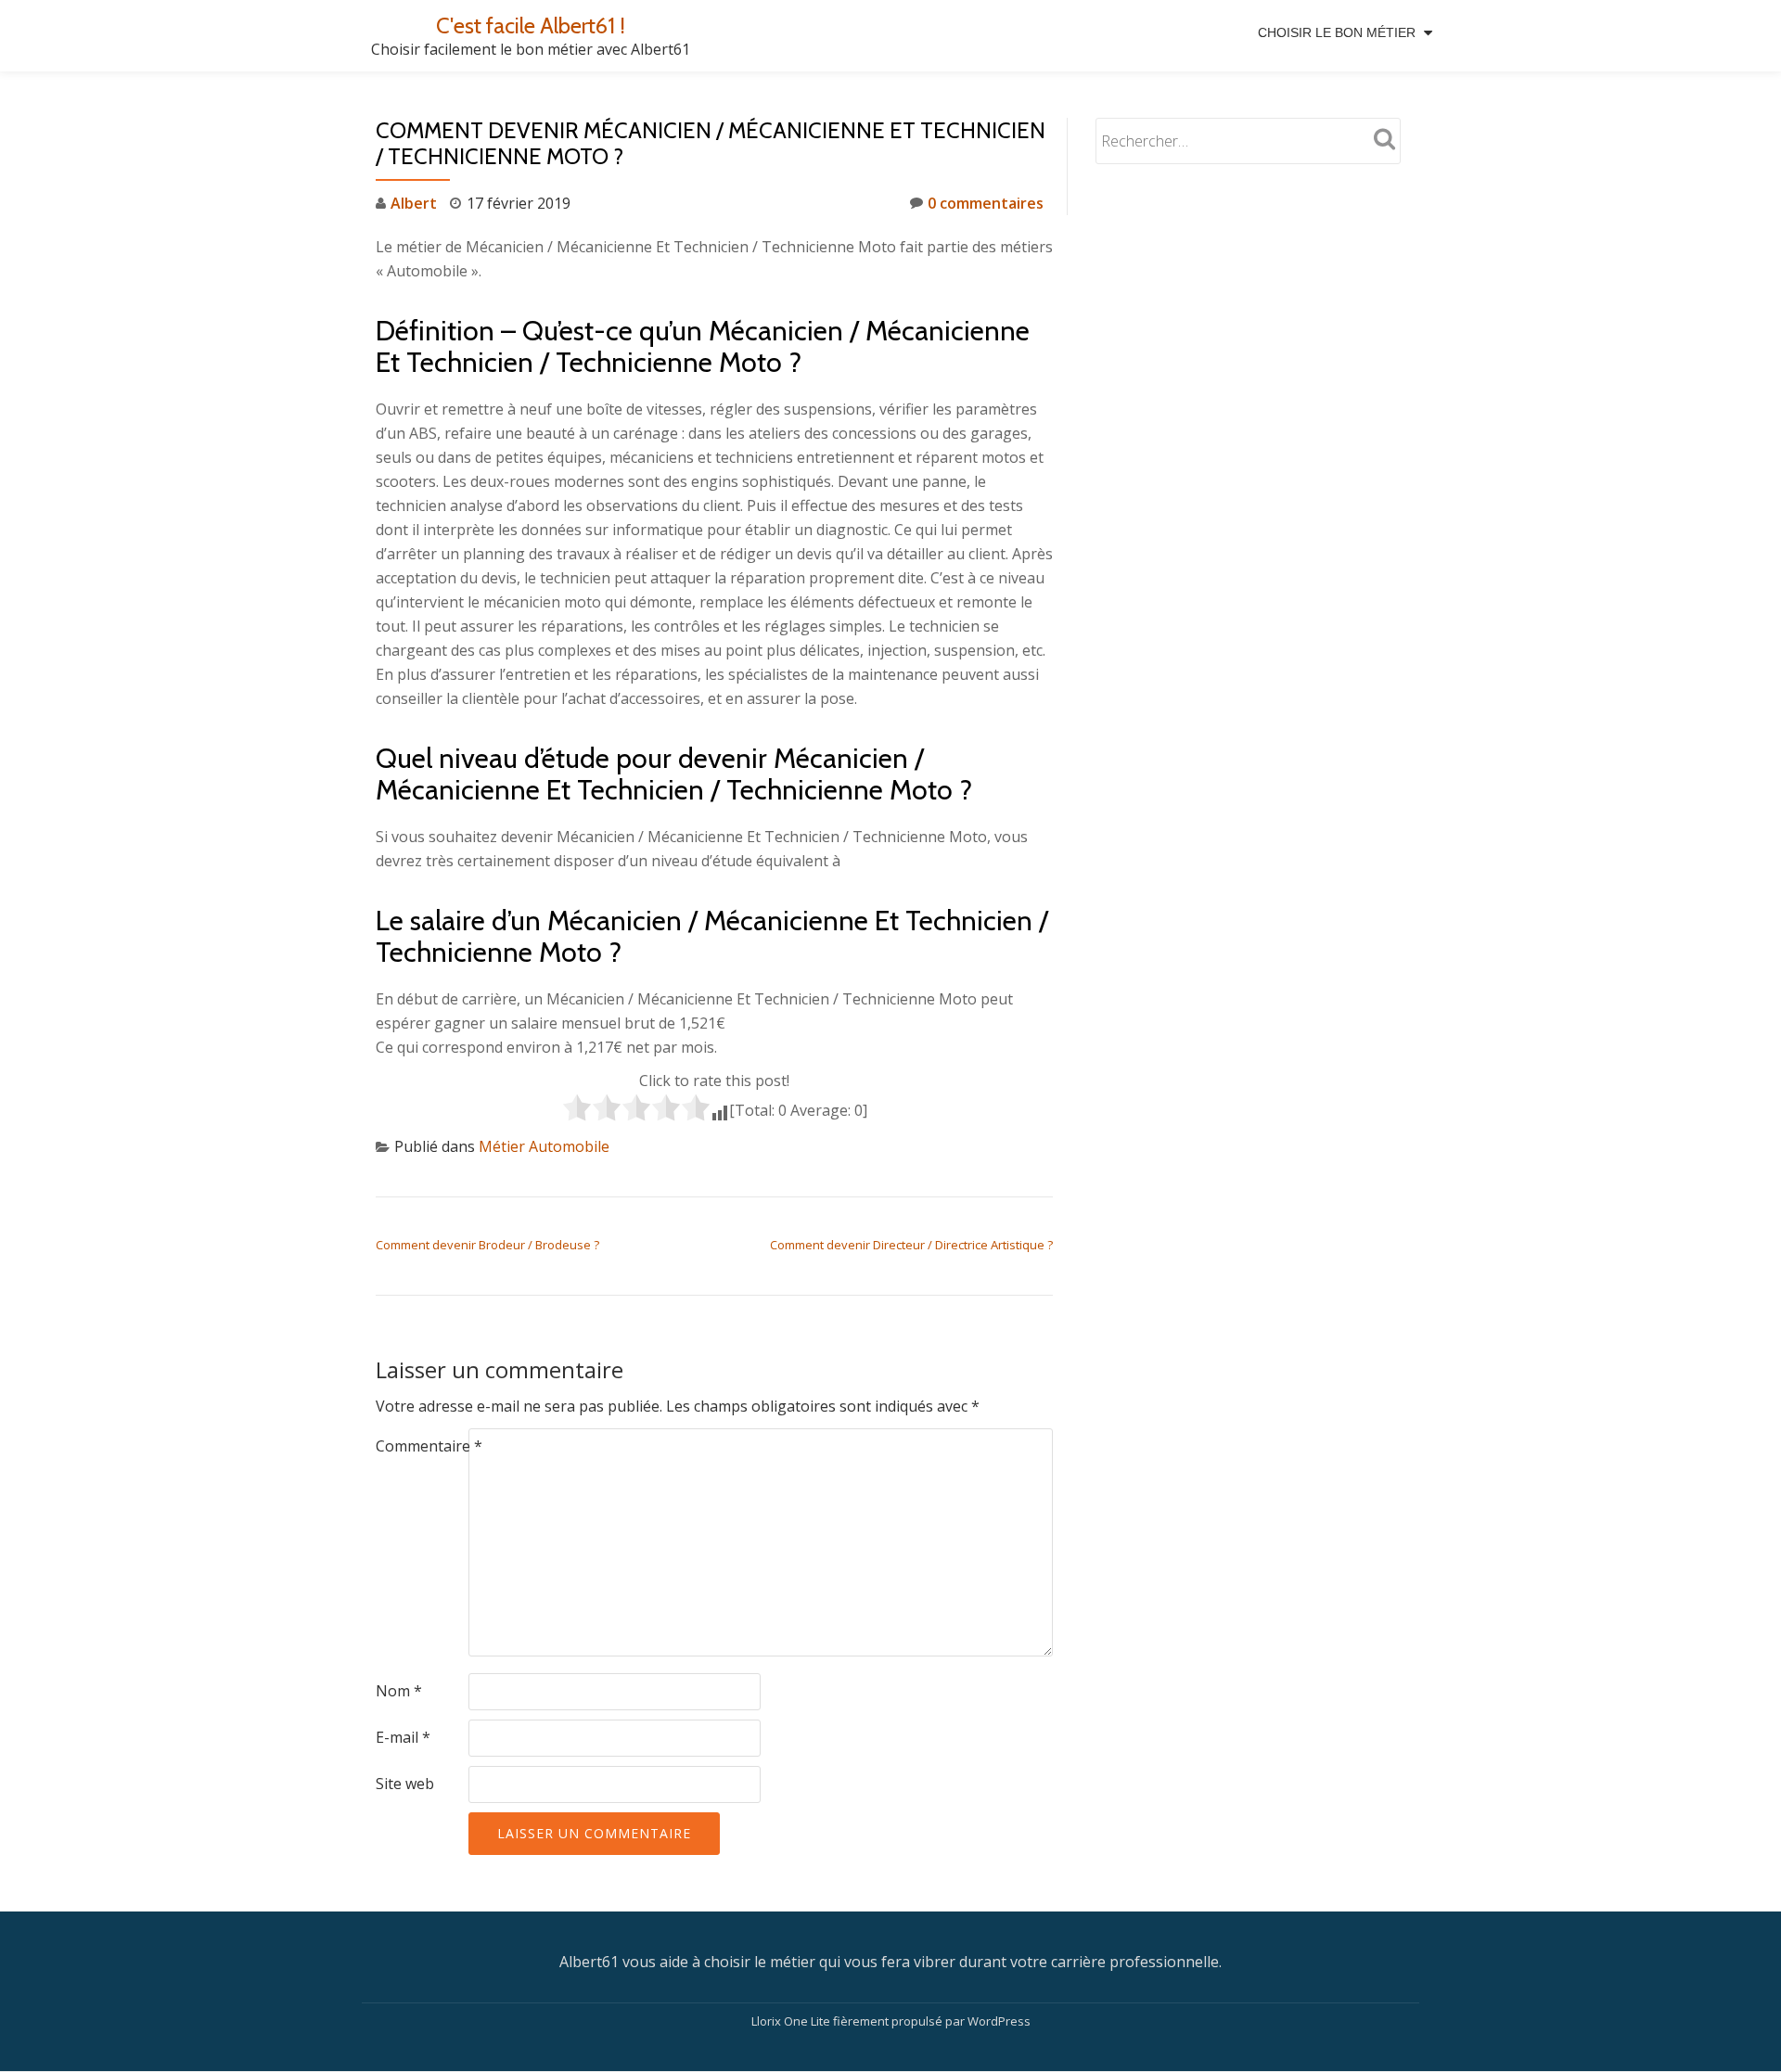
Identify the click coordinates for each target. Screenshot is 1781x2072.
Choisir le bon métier (1337, 32)
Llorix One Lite (792, 2021)
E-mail (403, 1737)
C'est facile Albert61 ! (531, 26)
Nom (399, 1691)
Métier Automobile (544, 1146)
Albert (414, 203)
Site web (405, 1784)
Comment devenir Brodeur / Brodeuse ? (487, 1245)
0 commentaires (986, 203)
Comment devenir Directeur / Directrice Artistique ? (911, 1245)
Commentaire (429, 1446)
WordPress (999, 2021)
